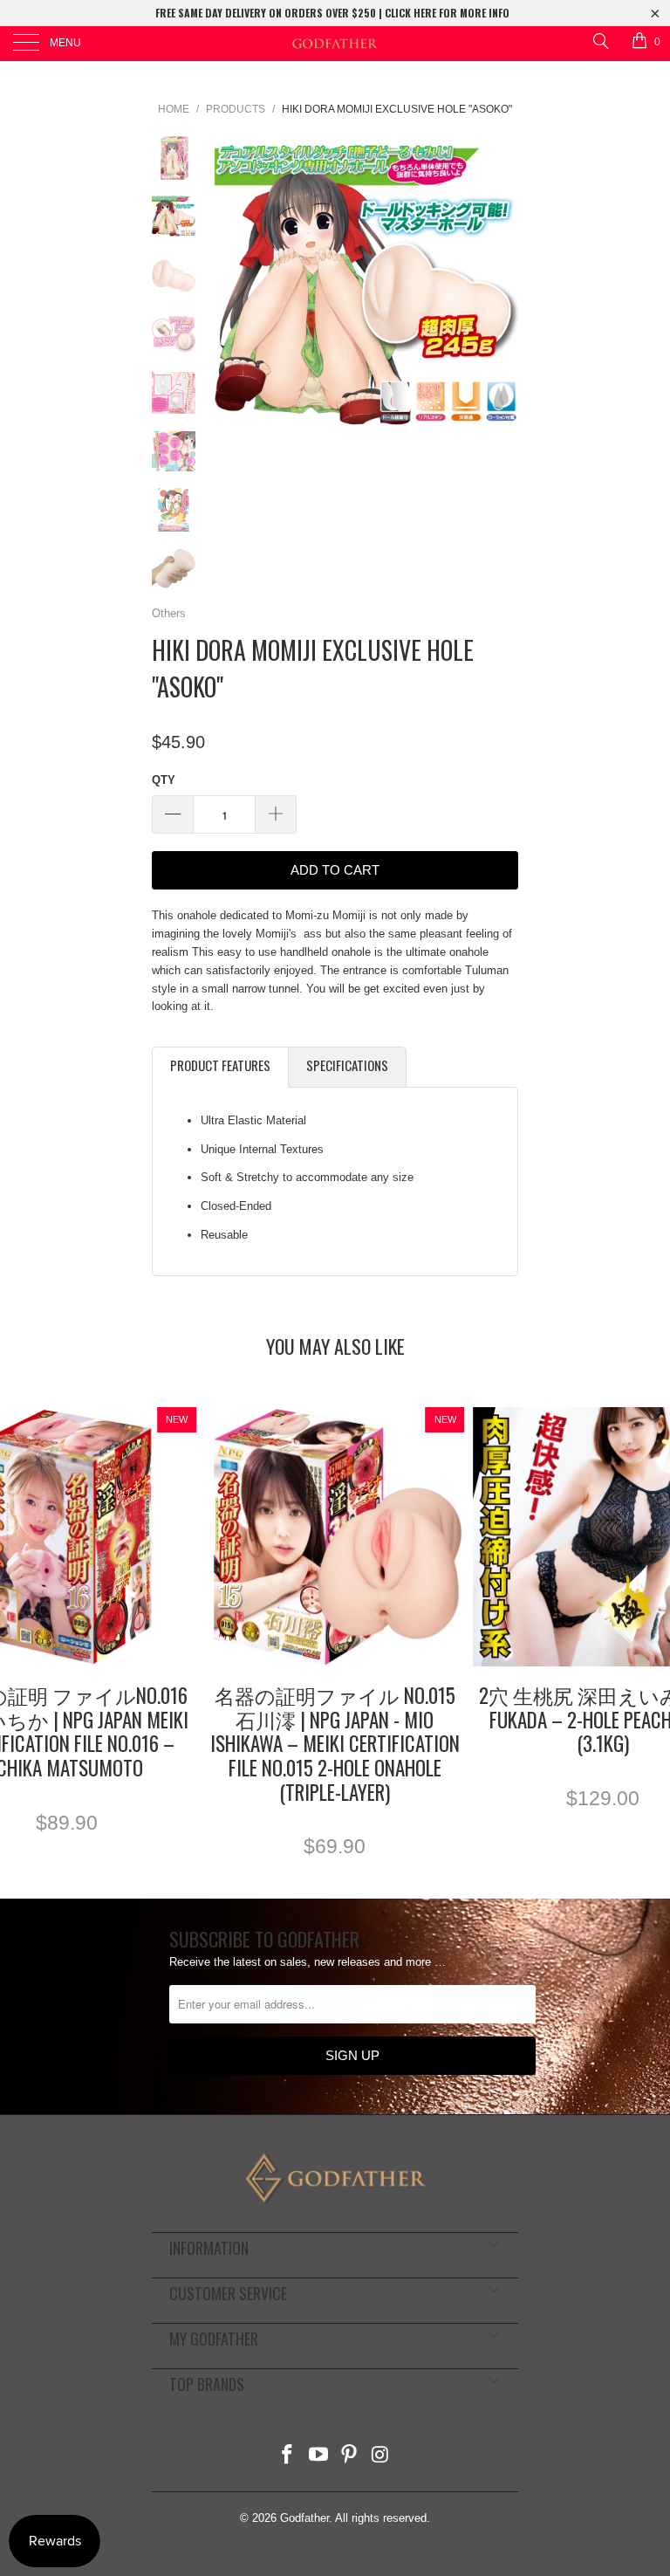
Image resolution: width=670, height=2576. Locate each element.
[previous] (230, 289)
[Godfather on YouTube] (318, 2456)
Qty (164, 780)
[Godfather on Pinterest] (350, 2456)
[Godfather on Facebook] (288, 2456)
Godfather (304, 2518)
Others (169, 613)
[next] (502, 289)
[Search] (600, 41)
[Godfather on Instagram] (381, 2456)
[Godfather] (335, 44)
